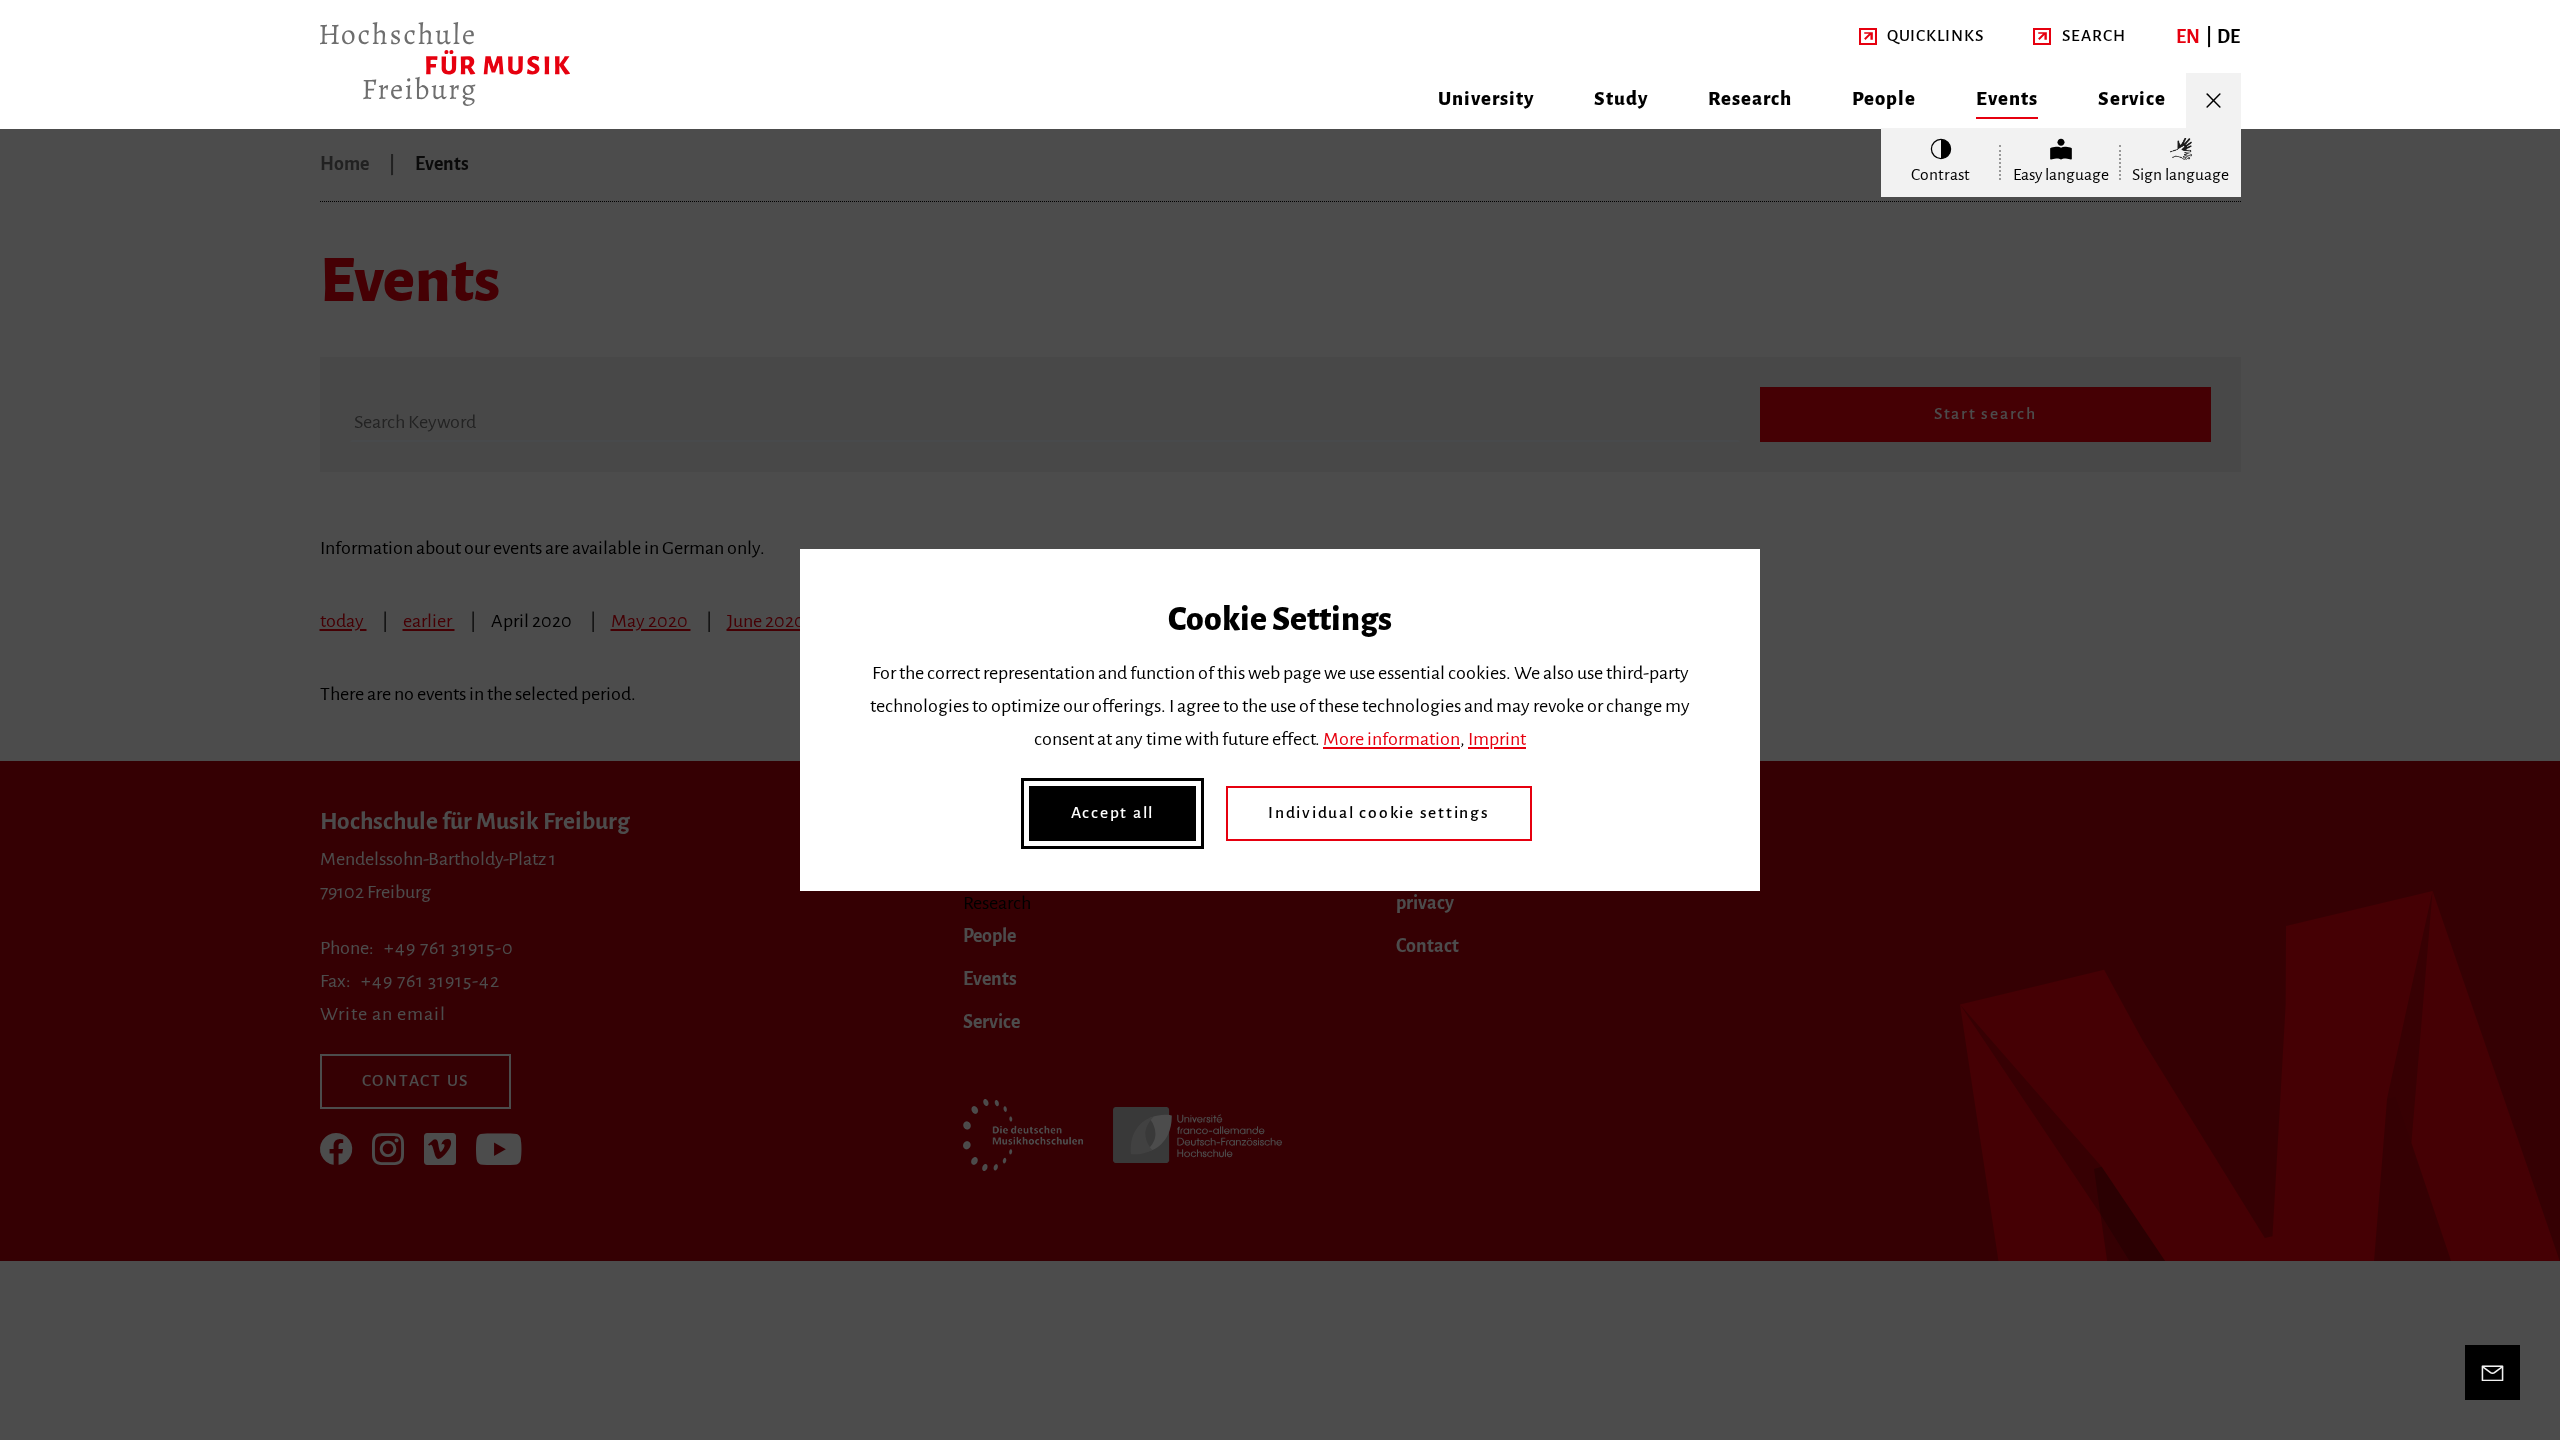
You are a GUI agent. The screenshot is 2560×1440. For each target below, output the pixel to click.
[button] (1921, 36)
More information (1391, 739)
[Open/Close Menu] (2213, 100)
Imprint (1497, 739)
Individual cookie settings (1379, 813)
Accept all (1113, 813)
